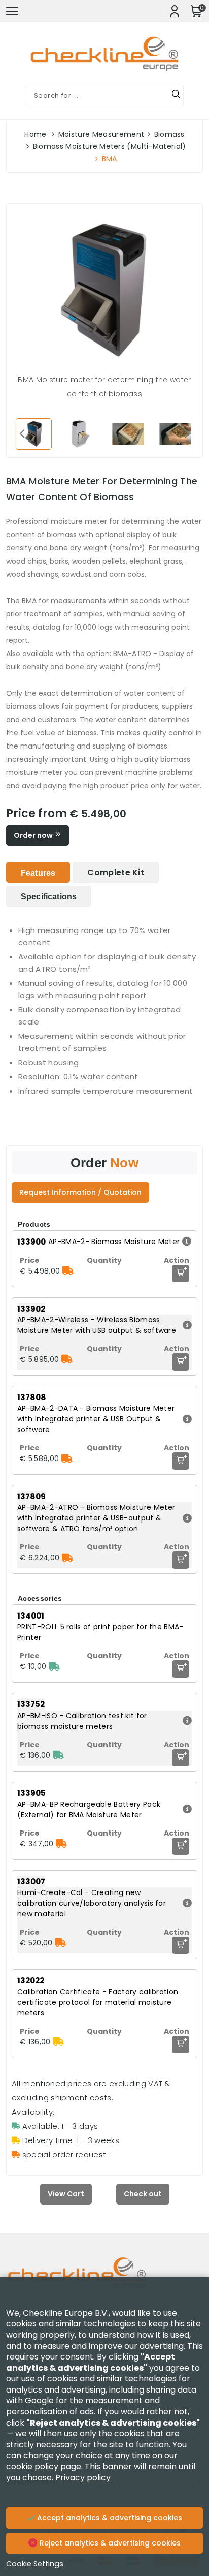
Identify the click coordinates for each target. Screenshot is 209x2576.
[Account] (175, 11)
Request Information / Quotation (80, 1192)
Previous (22, 433)
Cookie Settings (35, 2564)
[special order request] (68, 1271)
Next (187, 433)
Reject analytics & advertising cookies (109, 2543)
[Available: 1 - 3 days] (54, 1666)
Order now (34, 835)
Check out (143, 2194)
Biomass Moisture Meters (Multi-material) (110, 146)
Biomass (169, 134)
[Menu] (12, 11)
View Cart (66, 2194)
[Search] (176, 96)
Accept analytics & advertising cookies (109, 2518)
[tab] (38, 872)
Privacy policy (83, 2478)
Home (35, 134)
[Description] (185, 1242)
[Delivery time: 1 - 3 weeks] (58, 2042)
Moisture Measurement (101, 134)
